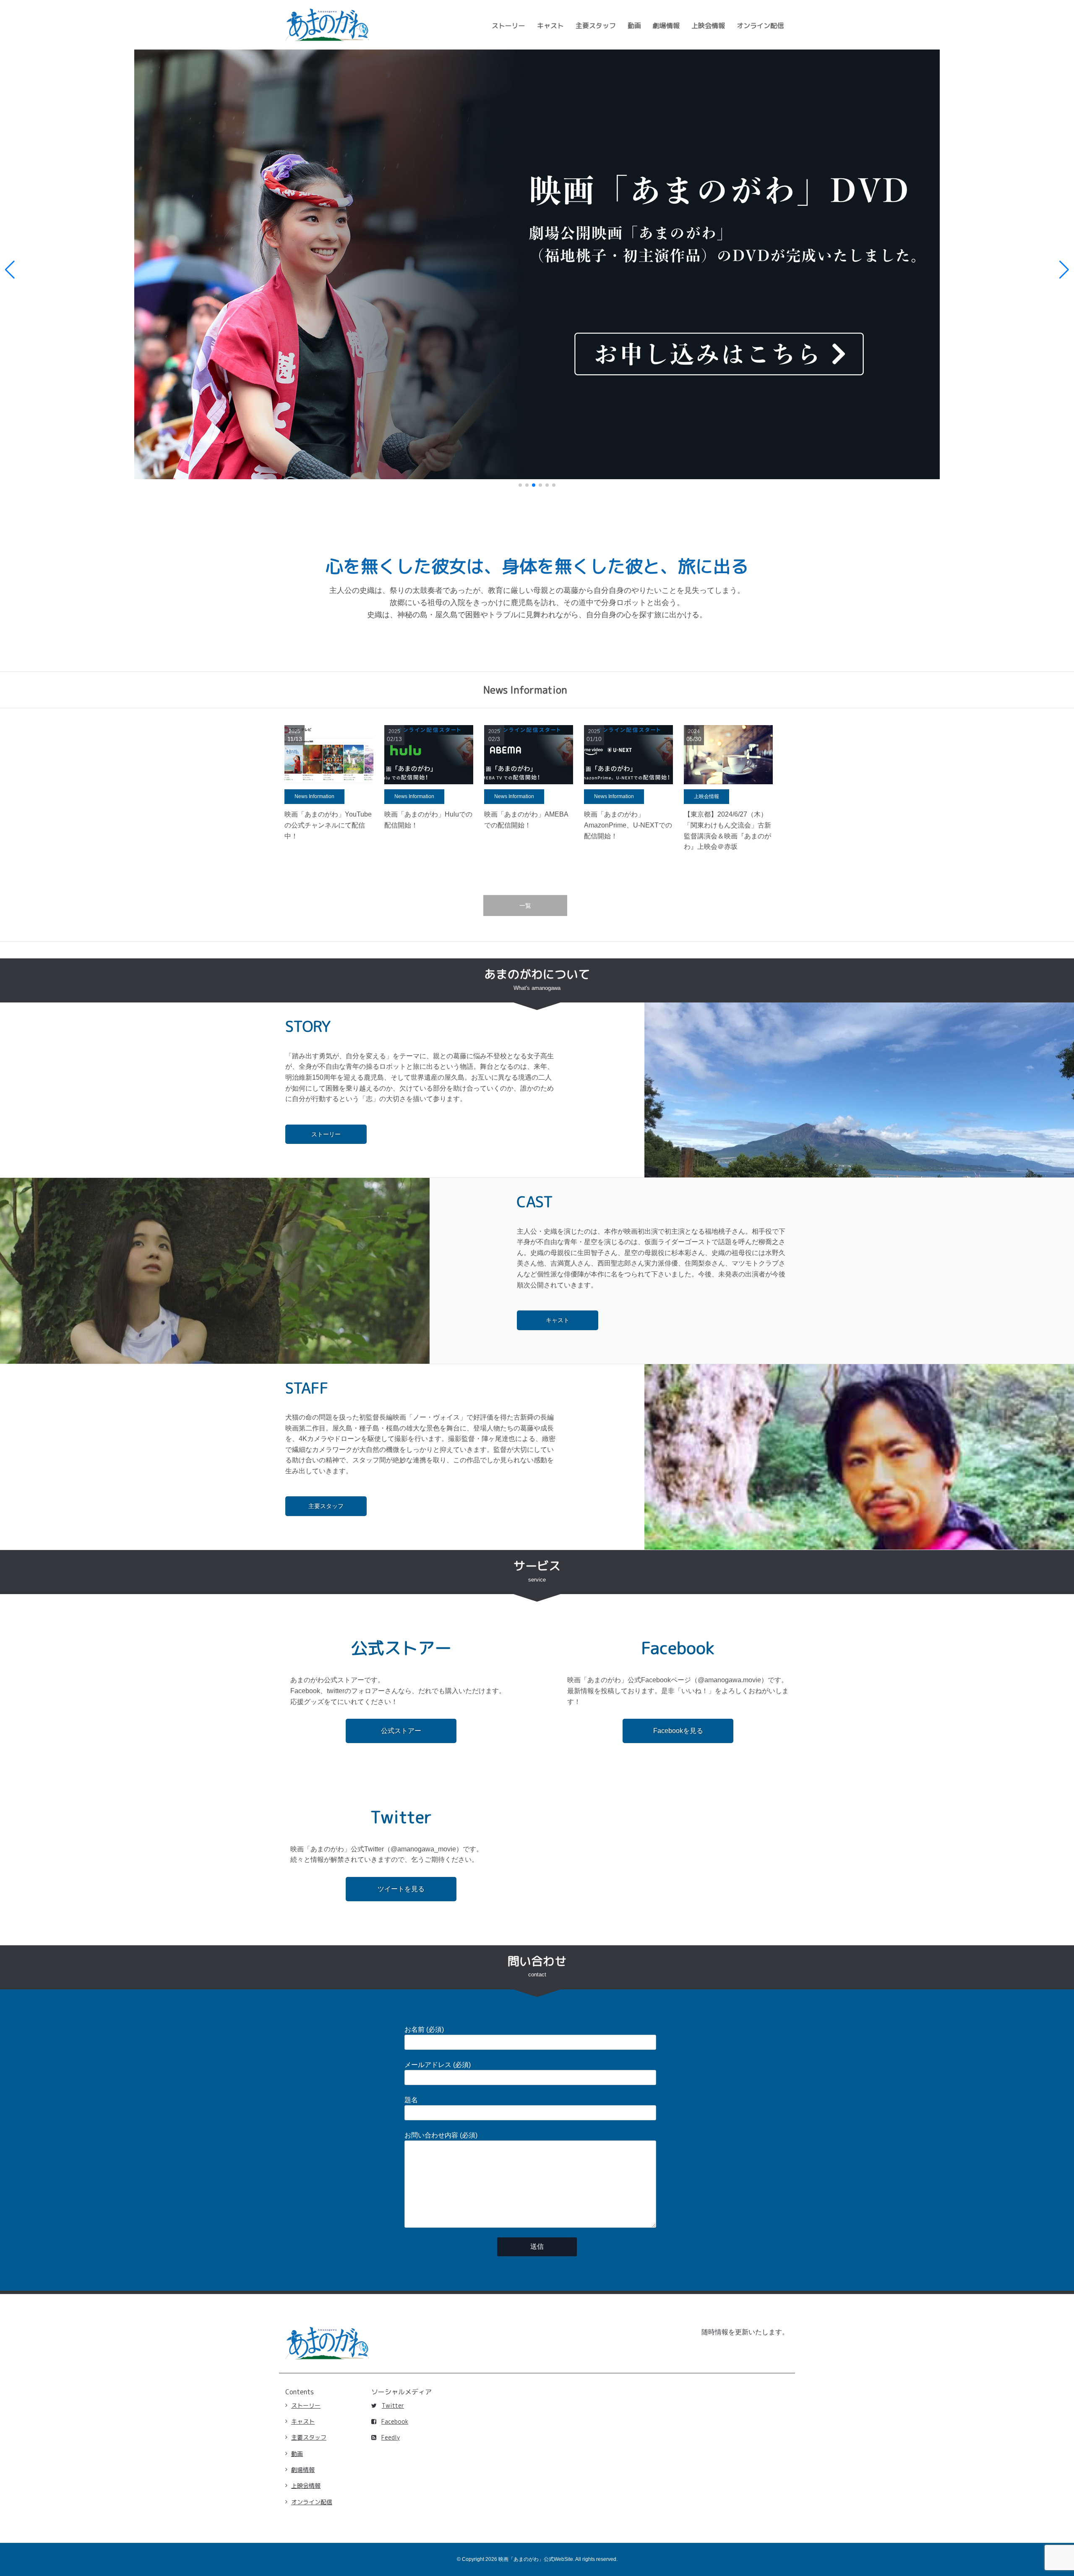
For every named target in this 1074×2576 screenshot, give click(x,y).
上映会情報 (708, 26)
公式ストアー (401, 1731)
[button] (10, 270)
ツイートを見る (401, 1889)
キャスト (550, 26)
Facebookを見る (678, 1731)
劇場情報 (666, 26)
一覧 (525, 906)
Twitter (393, 2405)
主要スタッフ (596, 26)
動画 (634, 26)
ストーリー (508, 26)
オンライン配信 (760, 26)
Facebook (395, 2421)
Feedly (391, 2437)
